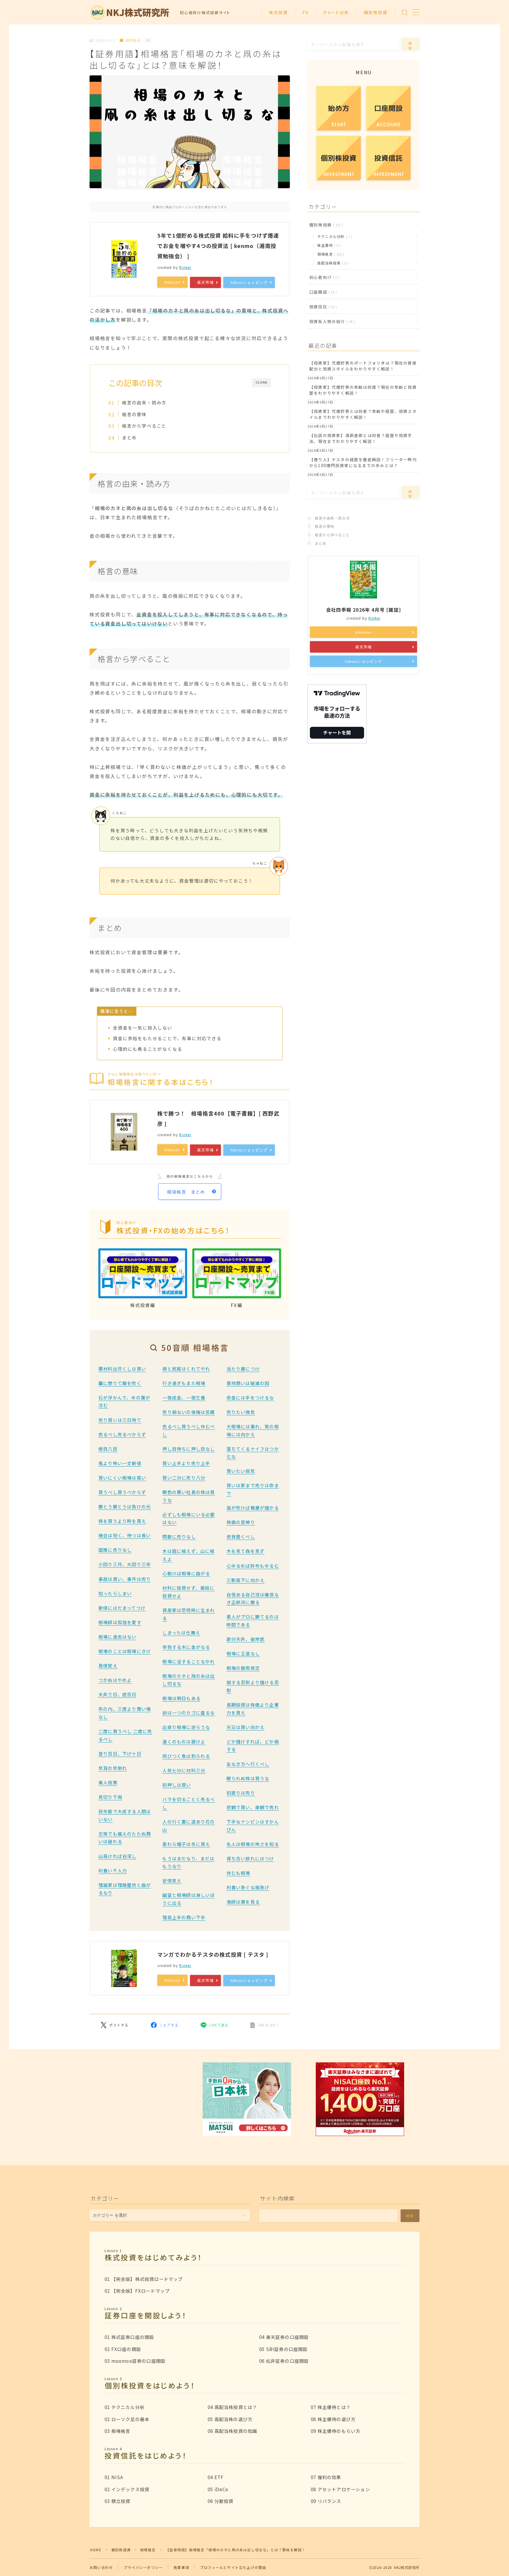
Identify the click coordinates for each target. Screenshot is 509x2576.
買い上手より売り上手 (186, 1463)
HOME (96, 2550)
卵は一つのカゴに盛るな (189, 1713)
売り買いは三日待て (120, 1420)
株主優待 (328, 245)
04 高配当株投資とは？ (232, 2407)
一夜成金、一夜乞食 (184, 1397)
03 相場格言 (117, 2431)
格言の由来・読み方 (144, 402)
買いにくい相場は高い (122, 1478)
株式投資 (278, 12)
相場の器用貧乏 (243, 1668)
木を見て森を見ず (246, 1551)
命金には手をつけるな (250, 1397)
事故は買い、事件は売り (125, 1579)
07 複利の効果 (326, 2477)
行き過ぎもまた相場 (184, 1383)
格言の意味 (134, 414)
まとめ (129, 437)
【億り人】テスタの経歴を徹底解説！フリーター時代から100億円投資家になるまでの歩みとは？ (363, 462)
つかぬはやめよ (115, 1680)
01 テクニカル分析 (125, 2407)
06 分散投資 (220, 2501)
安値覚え (172, 1880)
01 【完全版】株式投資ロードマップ (144, 2279)
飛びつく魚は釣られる (186, 1756)
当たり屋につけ (243, 1369)
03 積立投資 (117, 2501)
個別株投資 (376, 12)
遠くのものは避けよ (184, 1741)
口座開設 (322, 292)
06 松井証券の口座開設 (284, 2361)
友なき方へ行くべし (248, 1764)
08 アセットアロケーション (340, 2489)
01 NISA (114, 2477)
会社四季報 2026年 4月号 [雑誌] (363, 610)
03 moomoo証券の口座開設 (135, 2361)
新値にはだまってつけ (122, 1608)
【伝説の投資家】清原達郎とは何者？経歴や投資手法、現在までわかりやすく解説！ (361, 438)
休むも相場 (238, 1873)
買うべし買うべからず (122, 1492)
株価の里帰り (241, 1522)
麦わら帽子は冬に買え (186, 1844)
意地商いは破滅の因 (248, 1383)
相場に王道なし (243, 1653)
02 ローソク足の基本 (127, 2419)
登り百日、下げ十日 (120, 1753)
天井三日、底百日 (118, 1694)
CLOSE (262, 382)
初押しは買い (177, 1785)
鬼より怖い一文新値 (120, 1463)
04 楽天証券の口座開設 (284, 2337)
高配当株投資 (332, 263)
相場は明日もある (181, 1698)
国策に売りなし (115, 1550)
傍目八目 (108, 1449)
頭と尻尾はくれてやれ (186, 1369)
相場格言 (133, 40)
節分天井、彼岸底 (246, 1639)
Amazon (172, 282)
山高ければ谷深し (118, 1856)
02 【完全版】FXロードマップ (137, 2291)
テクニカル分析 (334, 236)
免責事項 (181, 2567)
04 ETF (216, 2477)
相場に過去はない (118, 1637)
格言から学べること (144, 426)
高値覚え (108, 1665)
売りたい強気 (241, 1412)
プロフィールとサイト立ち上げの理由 (233, 2567)
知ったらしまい (115, 1593)
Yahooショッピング (249, 282)
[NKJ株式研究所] (131, 13)
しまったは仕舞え (181, 1632)
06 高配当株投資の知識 (232, 2431)
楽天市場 (205, 282)
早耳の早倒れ (113, 1768)
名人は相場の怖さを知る (253, 1844)
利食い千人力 (113, 1870)
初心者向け (323, 277)
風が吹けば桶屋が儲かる (253, 1508)
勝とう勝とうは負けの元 (125, 1506)
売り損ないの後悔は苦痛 (189, 1412)
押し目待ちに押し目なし (189, 1449)
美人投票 (108, 1782)
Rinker (185, 267)
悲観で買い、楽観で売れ (253, 1807)
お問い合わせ (101, 2567)
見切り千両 (110, 1797)
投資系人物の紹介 (331, 321)
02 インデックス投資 (127, 2489)
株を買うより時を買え (122, 1521)
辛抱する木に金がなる (186, 1647)
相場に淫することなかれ (189, 1661)
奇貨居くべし (241, 1536)
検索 (410, 46)
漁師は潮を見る (243, 1902)
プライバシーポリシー (143, 2567)
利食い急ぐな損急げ (248, 1887)
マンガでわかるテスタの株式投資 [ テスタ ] (213, 1954)
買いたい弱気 (241, 1471)
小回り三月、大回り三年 (125, 1564)
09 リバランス (326, 2501)
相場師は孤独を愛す (120, 1622)
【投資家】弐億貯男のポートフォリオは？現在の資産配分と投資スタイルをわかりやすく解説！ (363, 366)
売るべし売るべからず (122, 1434)
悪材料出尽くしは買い (122, 1369)
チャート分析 (336, 12)
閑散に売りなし (179, 1536)
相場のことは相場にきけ (125, 1651)
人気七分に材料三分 (184, 1770)
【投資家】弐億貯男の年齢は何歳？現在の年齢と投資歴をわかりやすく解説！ (363, 390)
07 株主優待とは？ (331, 2407)
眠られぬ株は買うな (248, 1778)
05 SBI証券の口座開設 (284, 2349)
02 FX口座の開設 (123, 2349)
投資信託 (322, 307)
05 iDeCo (218, 2489)
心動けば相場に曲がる (186, 1573)
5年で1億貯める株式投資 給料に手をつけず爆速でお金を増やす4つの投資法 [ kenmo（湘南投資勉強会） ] (218, 246)
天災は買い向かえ (246, 1727)
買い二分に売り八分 (184, 1478)
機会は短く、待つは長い (125, 1535)
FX (305, 12)
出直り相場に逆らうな (186, 1727)
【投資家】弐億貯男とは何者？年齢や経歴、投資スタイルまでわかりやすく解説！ (363, 414)
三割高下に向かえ (246, 1580)
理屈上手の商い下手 (184, 1917)
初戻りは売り (241, 1793)
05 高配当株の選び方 (230, 2419)
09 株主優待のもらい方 (336, 2431)
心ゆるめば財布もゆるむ (253, 1566)
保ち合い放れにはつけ (250, 1858)
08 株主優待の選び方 (333, 2419)
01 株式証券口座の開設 (129, 2337)
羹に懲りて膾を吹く (120, 1383)
